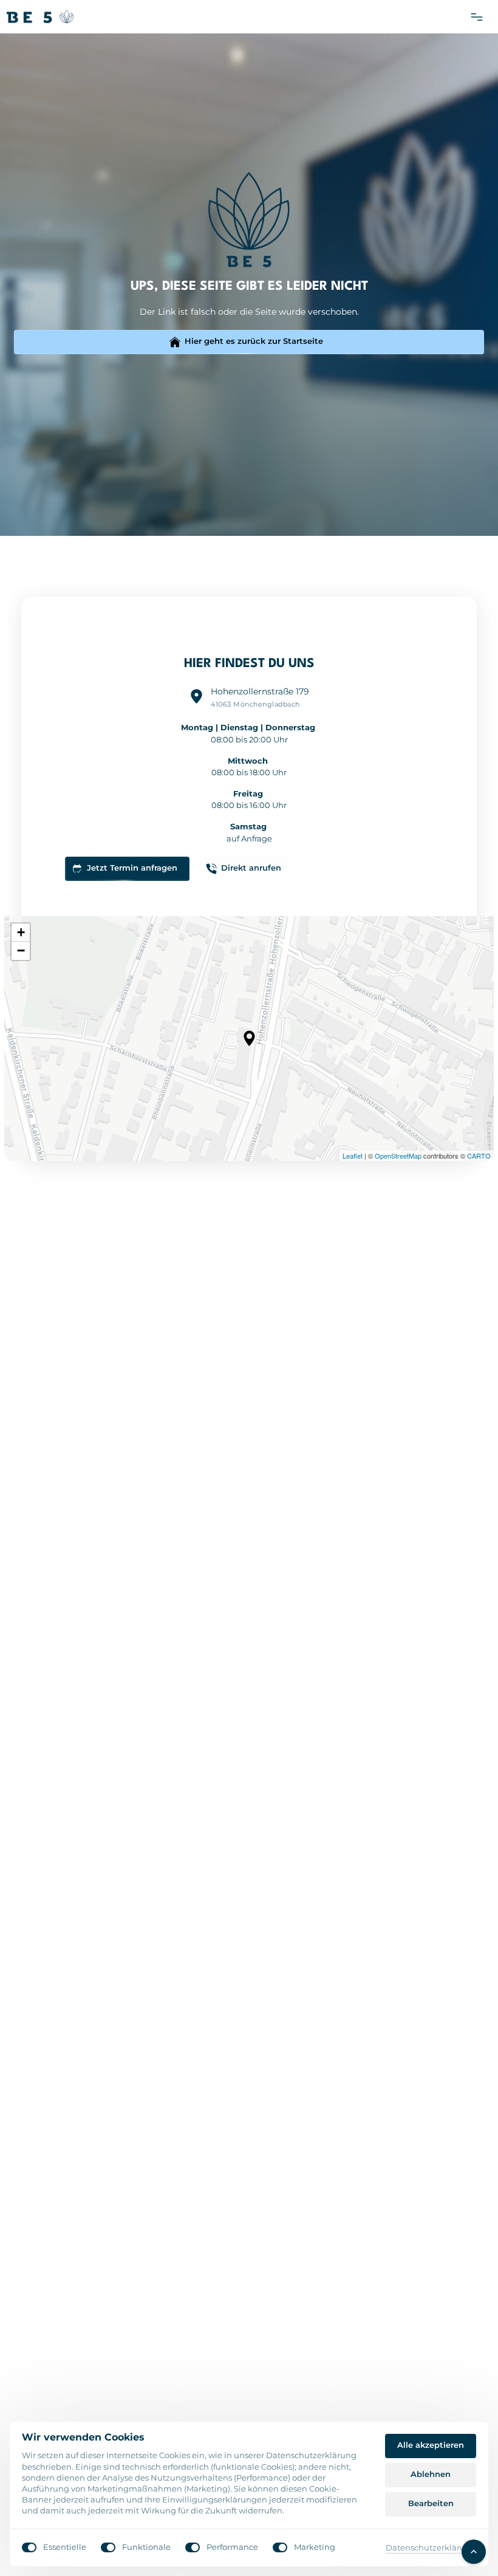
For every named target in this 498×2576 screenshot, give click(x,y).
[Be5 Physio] (40, 17)
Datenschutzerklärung (431, 2548)
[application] (249, 1039)
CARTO (479, 1156)
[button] (249, 1038)
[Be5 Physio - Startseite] (249, 220)
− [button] (21, 951)
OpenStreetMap (398, 1156)
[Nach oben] (474, 2552)
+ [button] (21, 932)
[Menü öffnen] (481, 17)
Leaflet (353, 1156)
